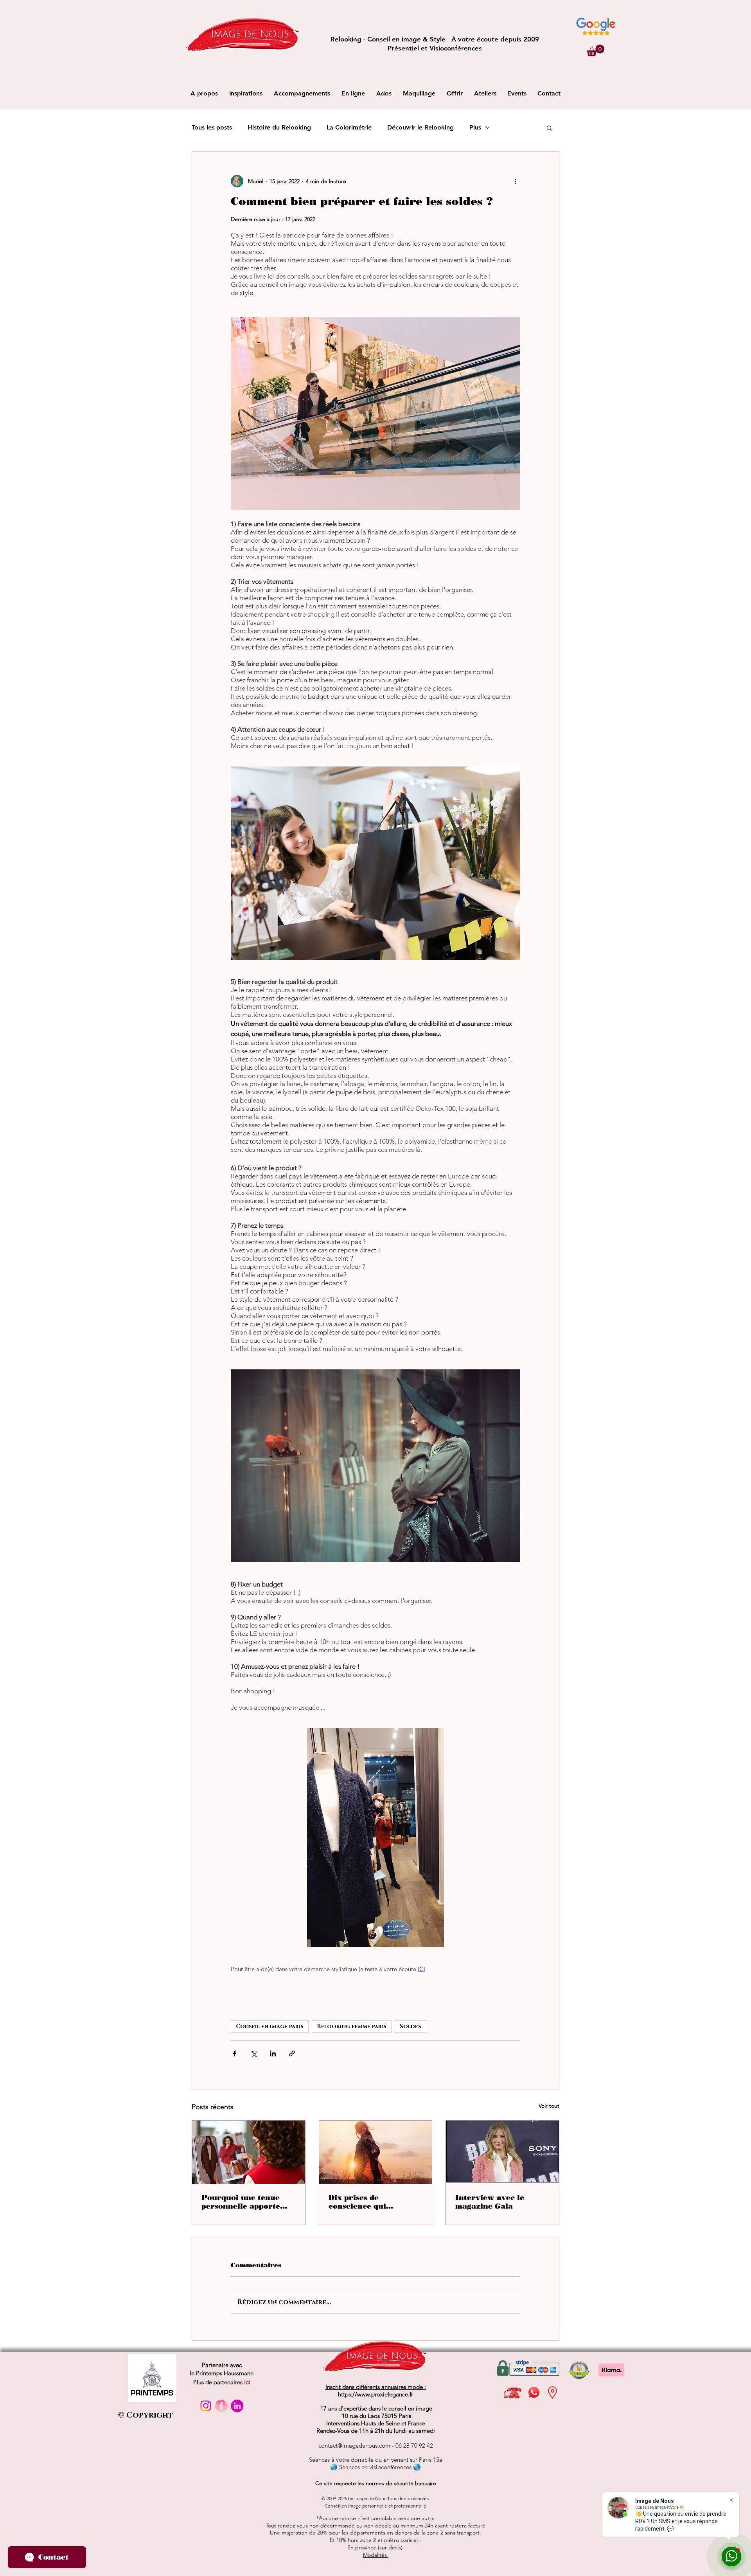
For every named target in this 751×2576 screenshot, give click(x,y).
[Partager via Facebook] (234, 2053)
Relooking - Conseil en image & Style (391, 39)
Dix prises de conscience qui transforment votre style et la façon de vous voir (375, 2202)
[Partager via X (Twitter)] (254, 2053)
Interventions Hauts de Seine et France (376, 2423)
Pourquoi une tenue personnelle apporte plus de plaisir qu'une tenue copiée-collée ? (243, 2202)
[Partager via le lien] (292, 2053)
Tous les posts (212, 127)
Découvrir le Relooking (420, 127)
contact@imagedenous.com (354, 2446)
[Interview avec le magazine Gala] (502, 2152)
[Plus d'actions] (516, 181)
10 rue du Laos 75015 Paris (376, 2416)
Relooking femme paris (352, 2026)
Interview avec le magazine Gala (490, 2202)
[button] (596, 50)
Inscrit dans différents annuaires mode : (376, 2387)
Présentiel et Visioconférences (435, 48)
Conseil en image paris (270, 2026)
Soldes (411, 2026)
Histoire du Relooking (279, 127)
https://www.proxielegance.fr (375, 2394)
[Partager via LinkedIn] (273, 2053)
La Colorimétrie (349, 127)
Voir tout (549, 2106)
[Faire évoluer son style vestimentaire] (376, 2152)
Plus (475, 127)
